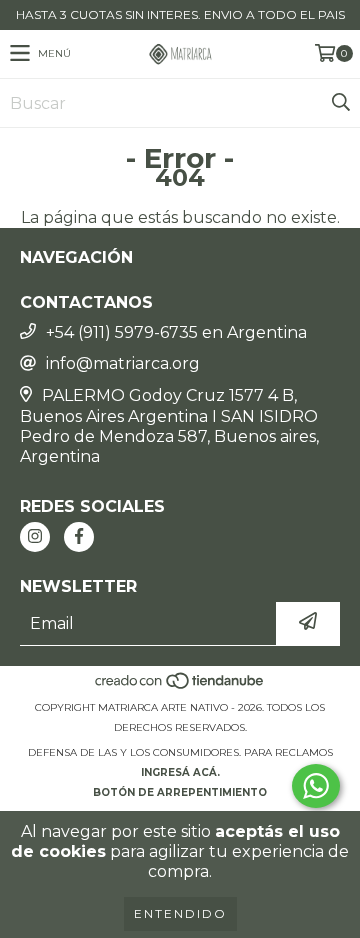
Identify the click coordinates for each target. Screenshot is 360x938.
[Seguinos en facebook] (79, 537)
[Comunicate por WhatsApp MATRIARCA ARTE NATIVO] (316, 786)
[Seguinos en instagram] (35, 537)
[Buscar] (340, 103)
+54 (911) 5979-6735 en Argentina (176, 332)
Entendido (180, 913)
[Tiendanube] (180, 687)
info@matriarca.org (123, 363)
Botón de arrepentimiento (180, 792)
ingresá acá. (180, 772)
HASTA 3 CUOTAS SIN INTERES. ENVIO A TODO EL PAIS (180, 14)
